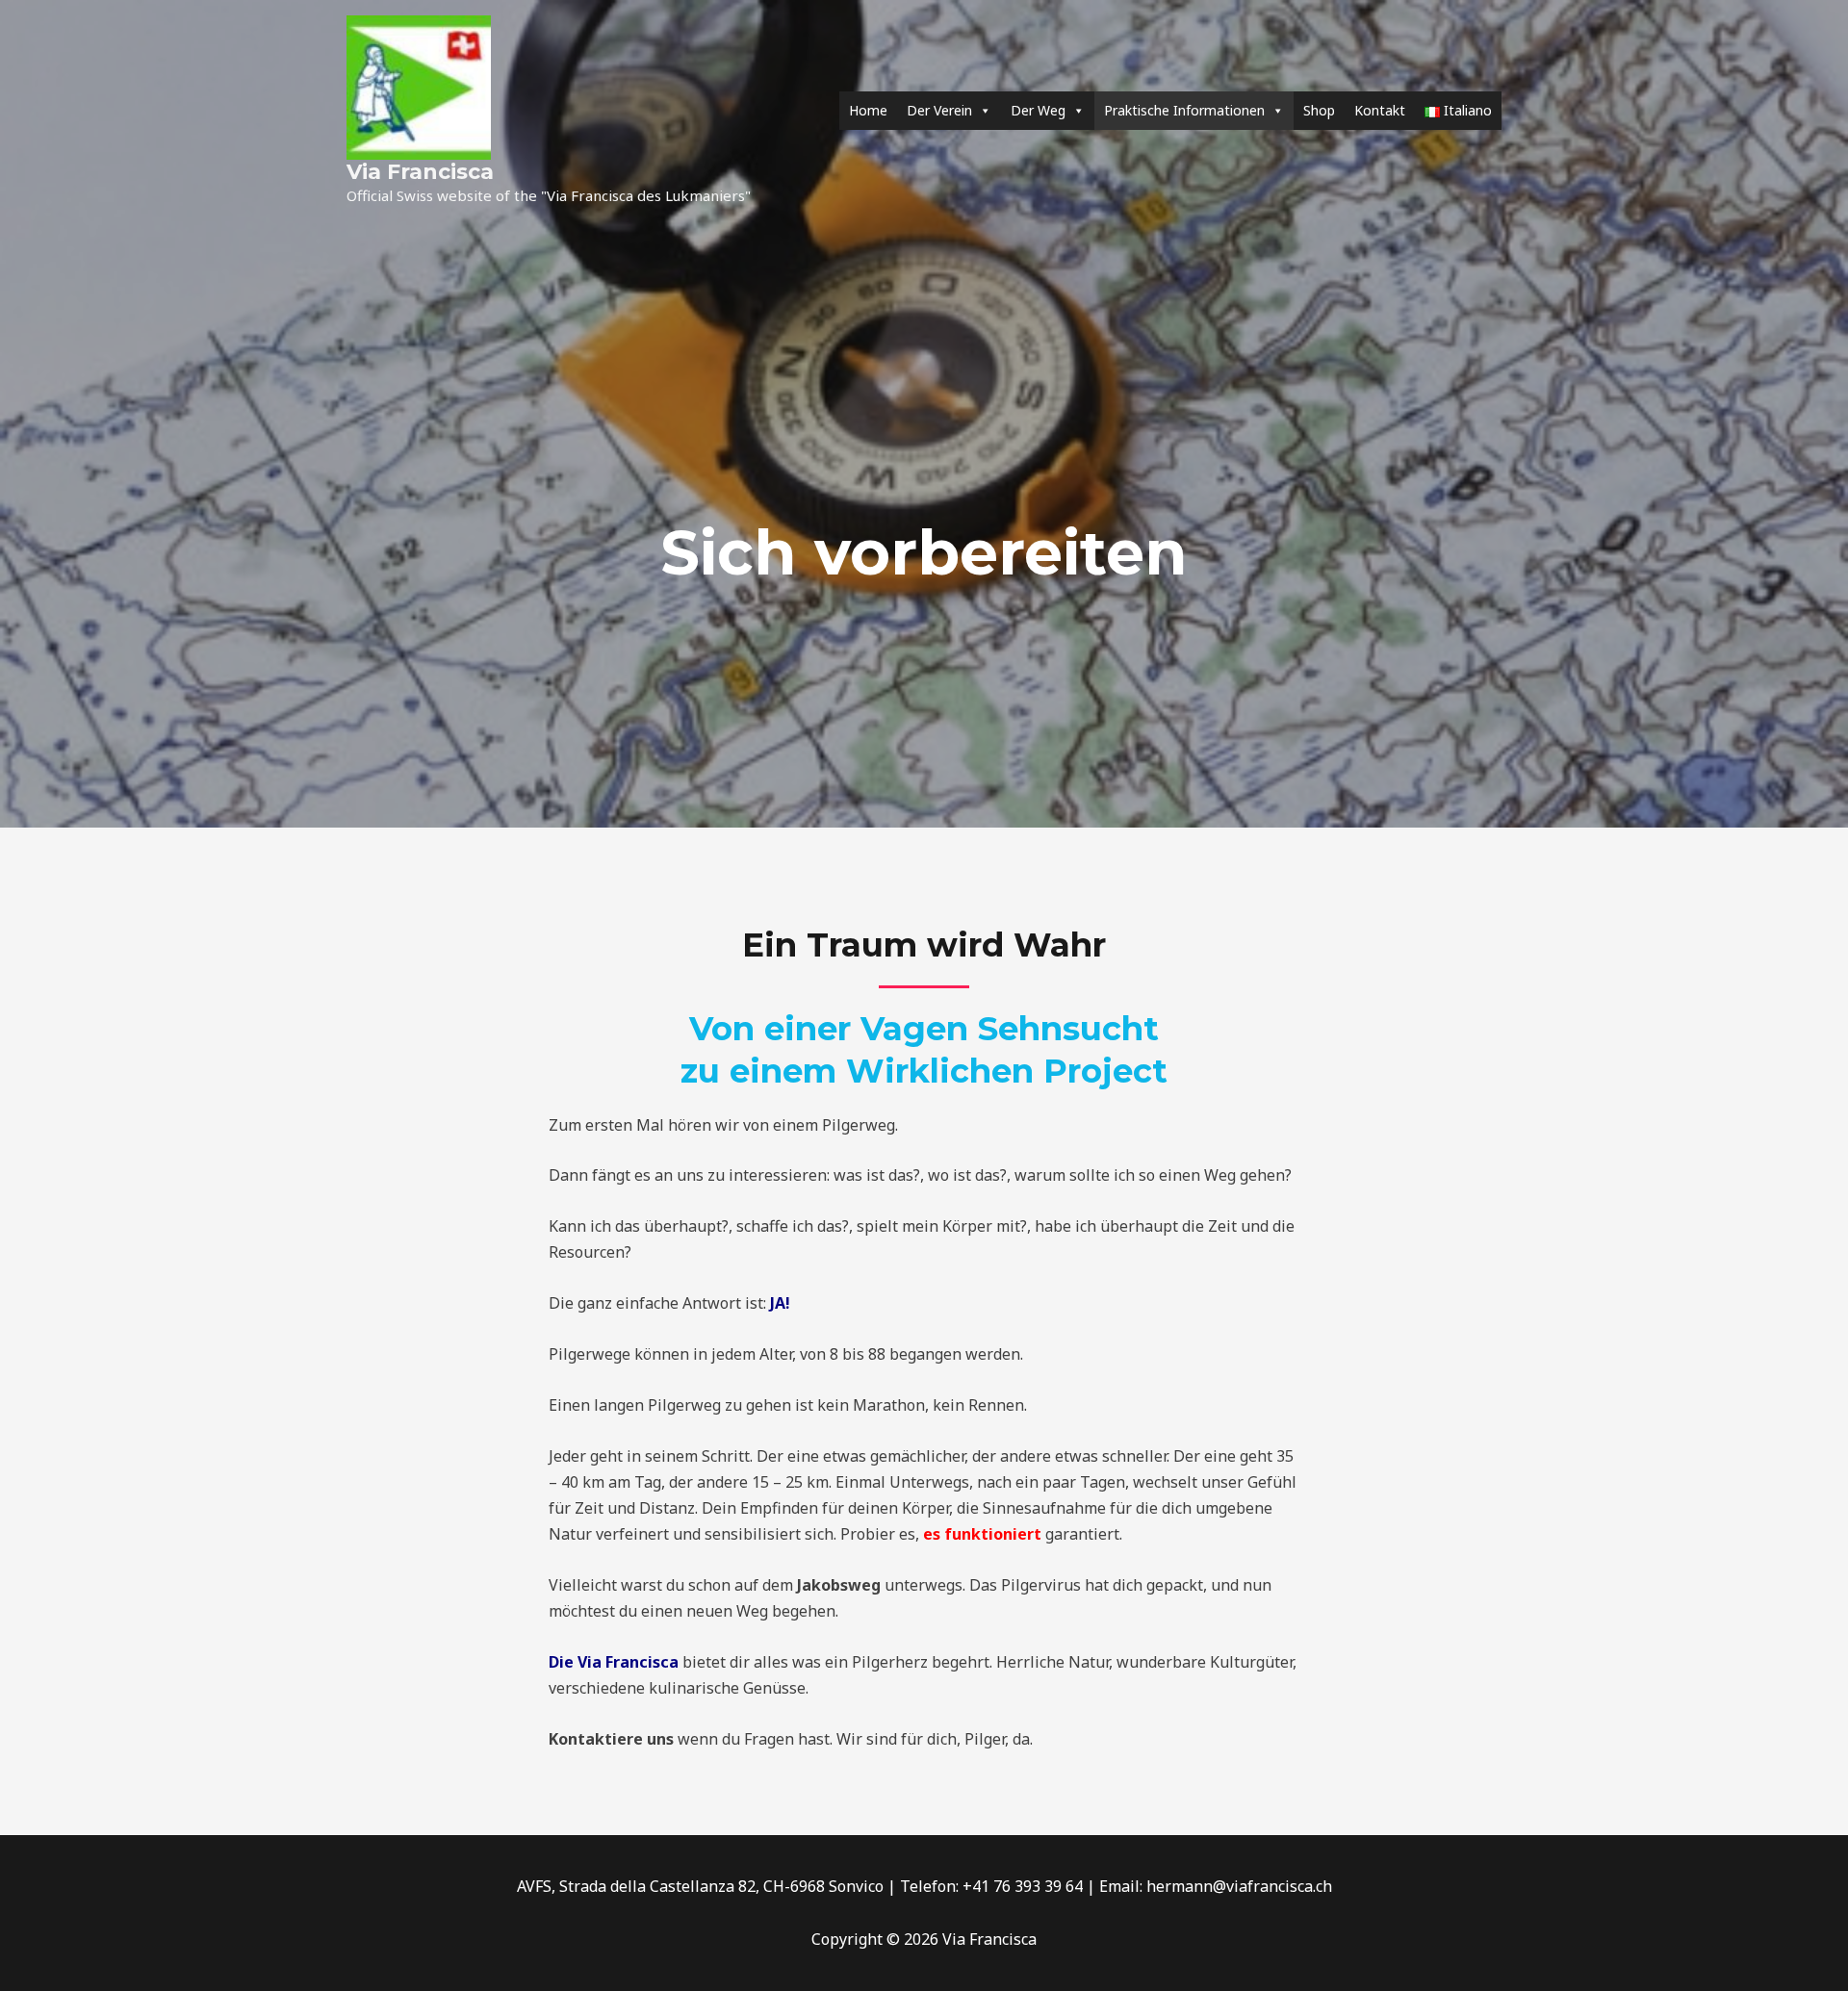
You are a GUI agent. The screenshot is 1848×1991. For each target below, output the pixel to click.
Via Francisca (420, 172)
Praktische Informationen (1184, 110)
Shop (1319, 110)
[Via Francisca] (419, 86)
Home (868, 110)
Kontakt (1380, 110)
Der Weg (1038, 110)
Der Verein (939, 110)
